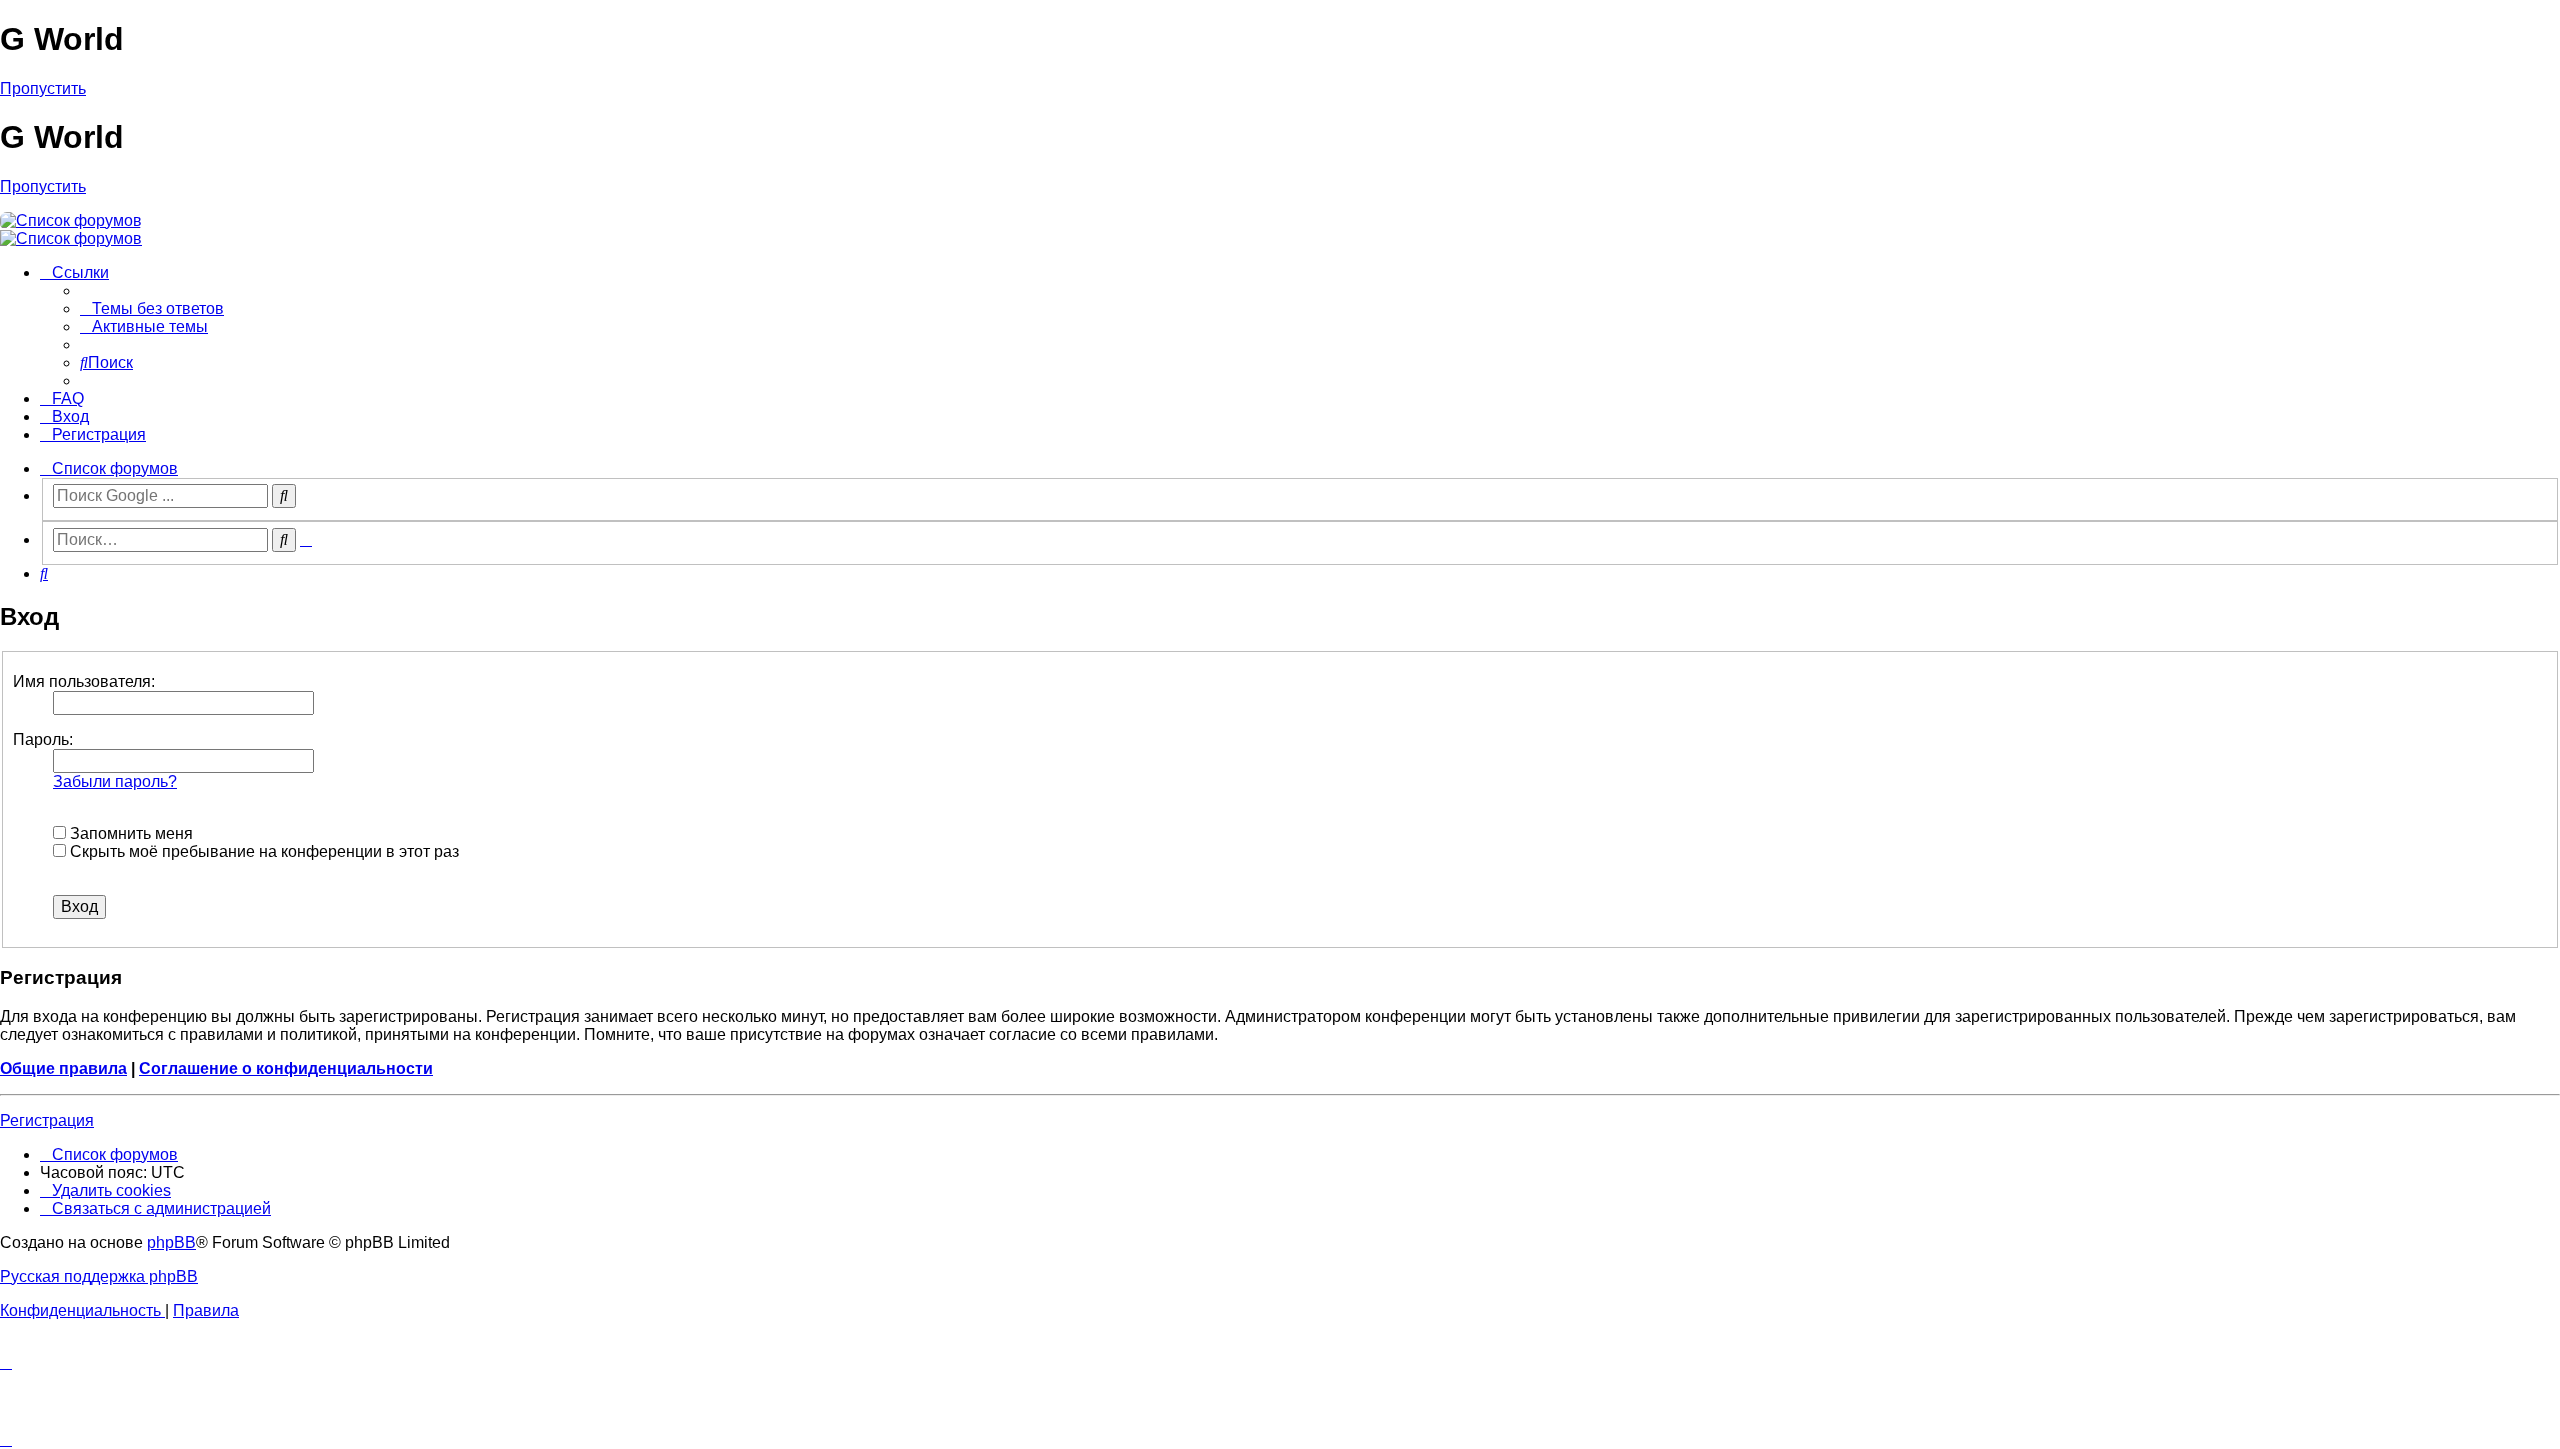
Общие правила (63, 1068)
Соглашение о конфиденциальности (286, 1068)
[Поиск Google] (284, 496)
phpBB (171, 1242)
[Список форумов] (71, 220)
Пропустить (43, 88)
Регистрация (47, 1120)
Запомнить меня (129, 833)
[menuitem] (152, 308)
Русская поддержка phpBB (99, 1276)
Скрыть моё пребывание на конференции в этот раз (262, 851)
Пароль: (43, 739)
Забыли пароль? (115, 781)
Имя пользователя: (84, 681)
